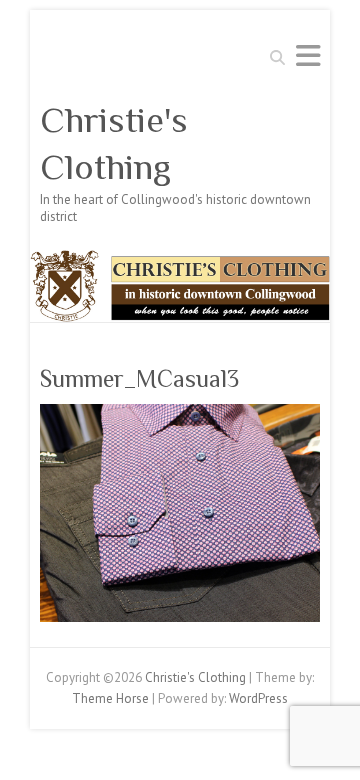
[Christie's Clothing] (180, 259)
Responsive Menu (308, 55)
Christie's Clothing (114, 143)
